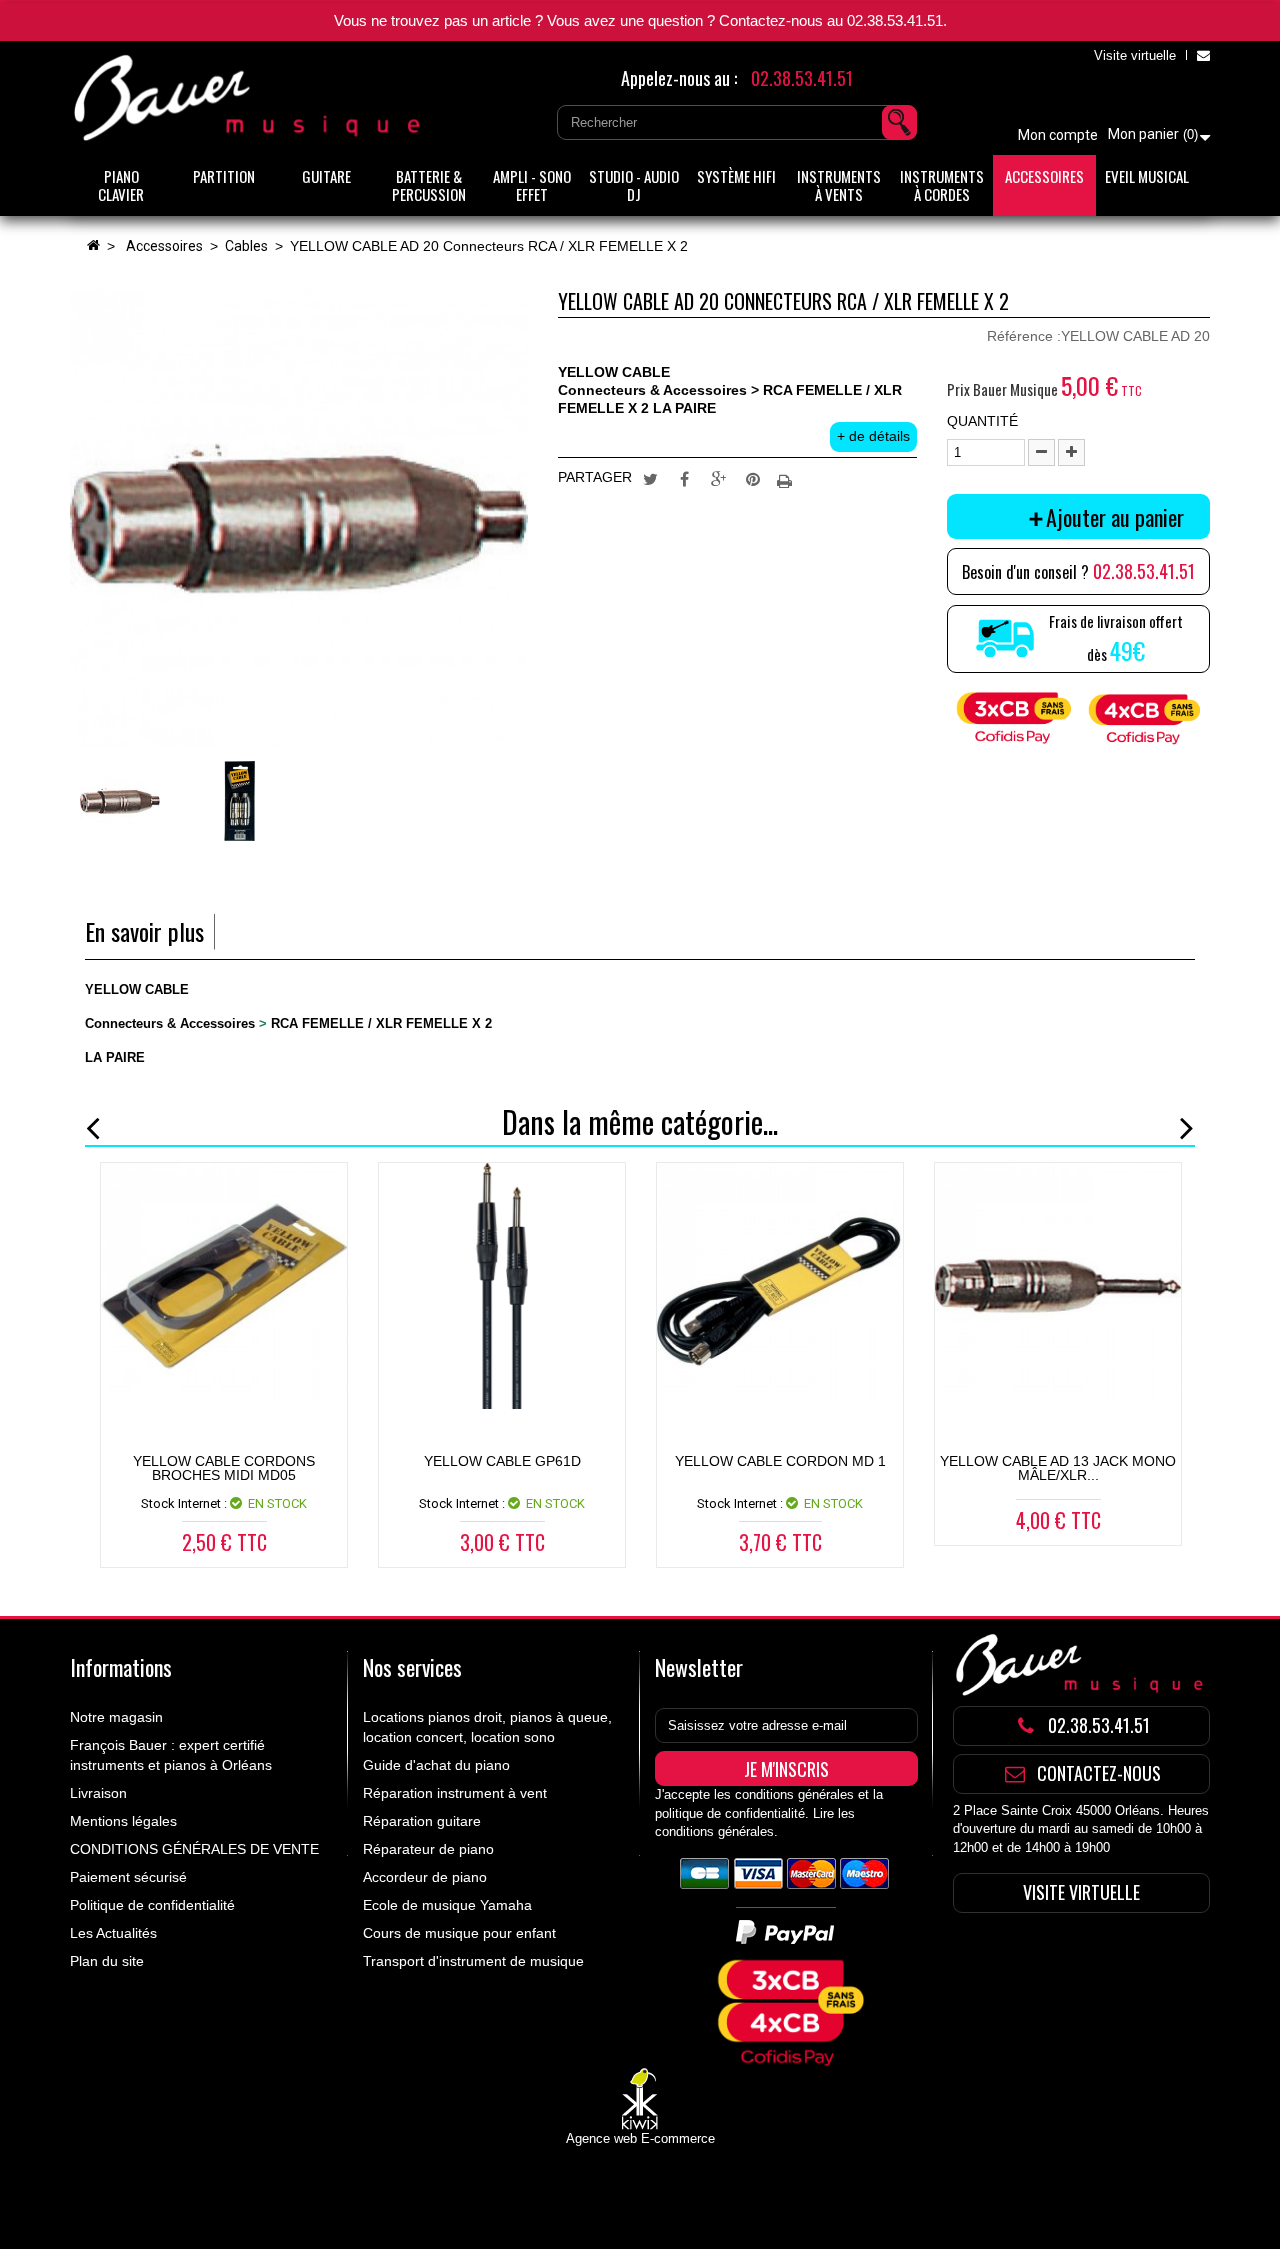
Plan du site (107, 1961)
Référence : (1024, 336)
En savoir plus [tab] (144, 931)
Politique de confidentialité (152, 1905)
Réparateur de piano (428, 1849)
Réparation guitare (422, 1821)
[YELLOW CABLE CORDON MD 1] (780, 1286)
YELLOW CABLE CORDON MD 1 (780, 1461)
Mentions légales (123, 1821)
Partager (685, 478)
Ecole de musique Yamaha (447, 1905)
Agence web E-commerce (640, 2138)
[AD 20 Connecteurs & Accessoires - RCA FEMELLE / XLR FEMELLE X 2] (120, 801)
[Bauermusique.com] (250, 98)
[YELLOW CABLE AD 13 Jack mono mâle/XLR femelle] (1058, 1286)
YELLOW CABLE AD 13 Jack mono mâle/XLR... (1058, 1468)
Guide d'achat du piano (436, 1765)
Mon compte (1058, 135)
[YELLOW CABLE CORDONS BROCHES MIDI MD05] (224, 1286)
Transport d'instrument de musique (473, 1961)
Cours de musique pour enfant (459, 1933)
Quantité (982, 421)
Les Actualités (113, 1933)
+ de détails (873, 436)
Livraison (98, 1793)
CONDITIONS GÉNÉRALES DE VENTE (194, 1849)
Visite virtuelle (1135, 55)
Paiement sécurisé (128, 1877)
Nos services (412, 1667)
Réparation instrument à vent (455, 1793)
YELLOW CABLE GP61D (502, 1461)
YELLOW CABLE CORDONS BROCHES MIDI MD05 (224, 1468)
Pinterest (753, 478)
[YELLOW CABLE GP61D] (502, 1286)
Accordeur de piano (425, 1877)
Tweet (651, 478)
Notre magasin (116, 1717)
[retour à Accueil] (93, 246)
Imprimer (787, 478)
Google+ (719, 478)
